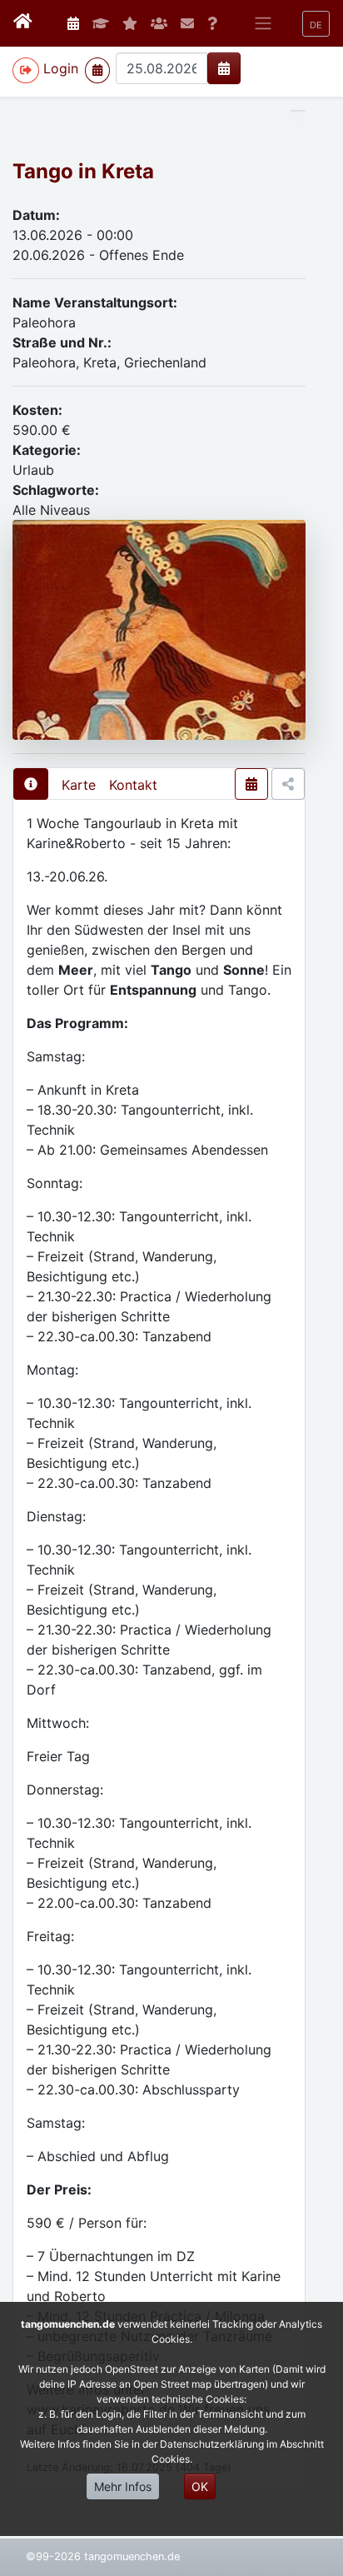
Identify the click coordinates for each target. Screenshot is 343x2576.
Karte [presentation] (79, 785)
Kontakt (133, 785)
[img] (224, 68)
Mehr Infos (123, 2486)
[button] (316, 24)
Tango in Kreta (83, 171)
